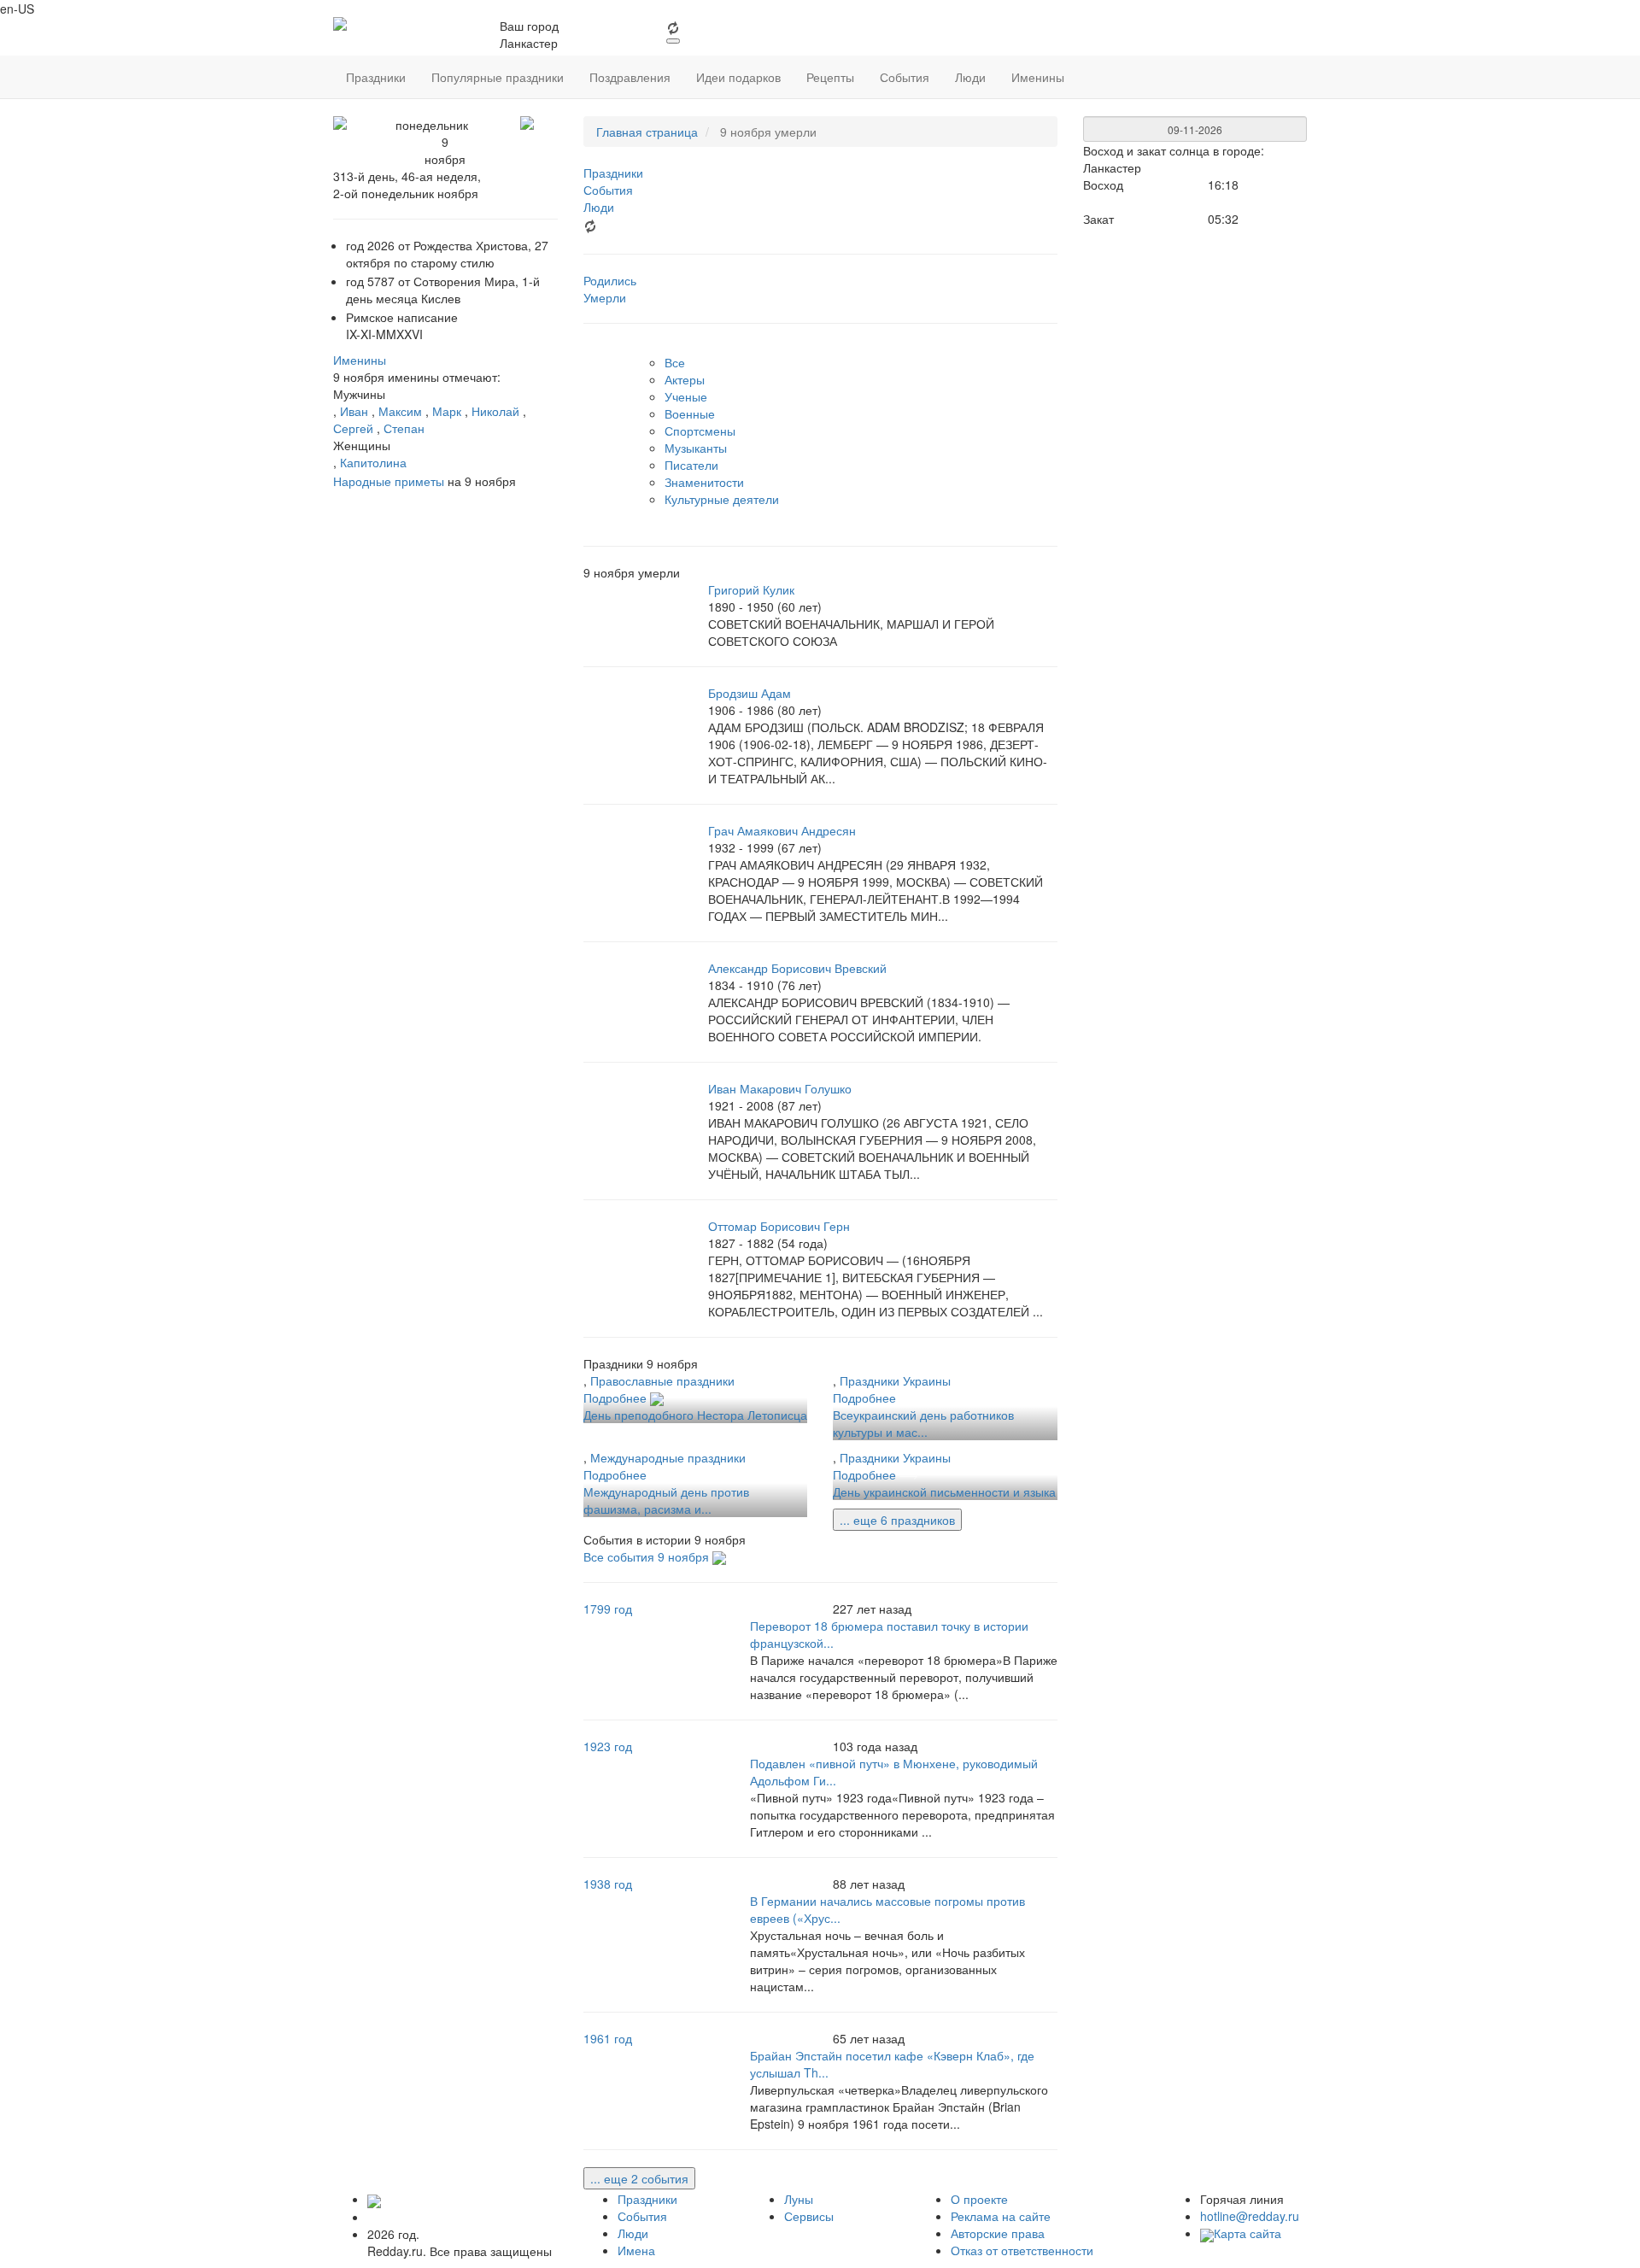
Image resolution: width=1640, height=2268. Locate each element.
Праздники (647, 2199)
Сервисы (809, 2216)
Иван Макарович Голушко (780, 1088)
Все (675, 362)
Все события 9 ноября (648, 1556)
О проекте (979, 2199)
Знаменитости (704, 482)
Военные (690, 413)
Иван (354, 411)
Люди (633, 2233)
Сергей (353, 428)
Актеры (685, 379)
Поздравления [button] (630, 77)
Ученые (686, 396)
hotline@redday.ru (1250, 2216)
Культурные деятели (722, 499)
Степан (404, 428)
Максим (400, 411)
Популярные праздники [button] (498, 77)
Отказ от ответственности (1022, 2250)
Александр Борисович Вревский (797, 968)
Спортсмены (700, 431)
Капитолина (373, 462)
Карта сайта (1248, 2233)
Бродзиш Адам (750, 693)
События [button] (905, 77)
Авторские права (998, 2233)
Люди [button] (970, 77)
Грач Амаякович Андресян (782, 830)
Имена (636, 2250)
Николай (495, 411)
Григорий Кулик (751, 589)
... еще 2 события (639, 2178)
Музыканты (696, 448)
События (642, 2216)
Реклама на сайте (1001, 2216)
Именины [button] (1038, 77)
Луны (799, 2199)
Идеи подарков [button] (738, 77)
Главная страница (647, 132)
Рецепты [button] (830, 77)
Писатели (691, 465)
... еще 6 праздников (897, 1520)
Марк (447, 411)
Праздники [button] (376, 77)
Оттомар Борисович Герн (779, 1226)
